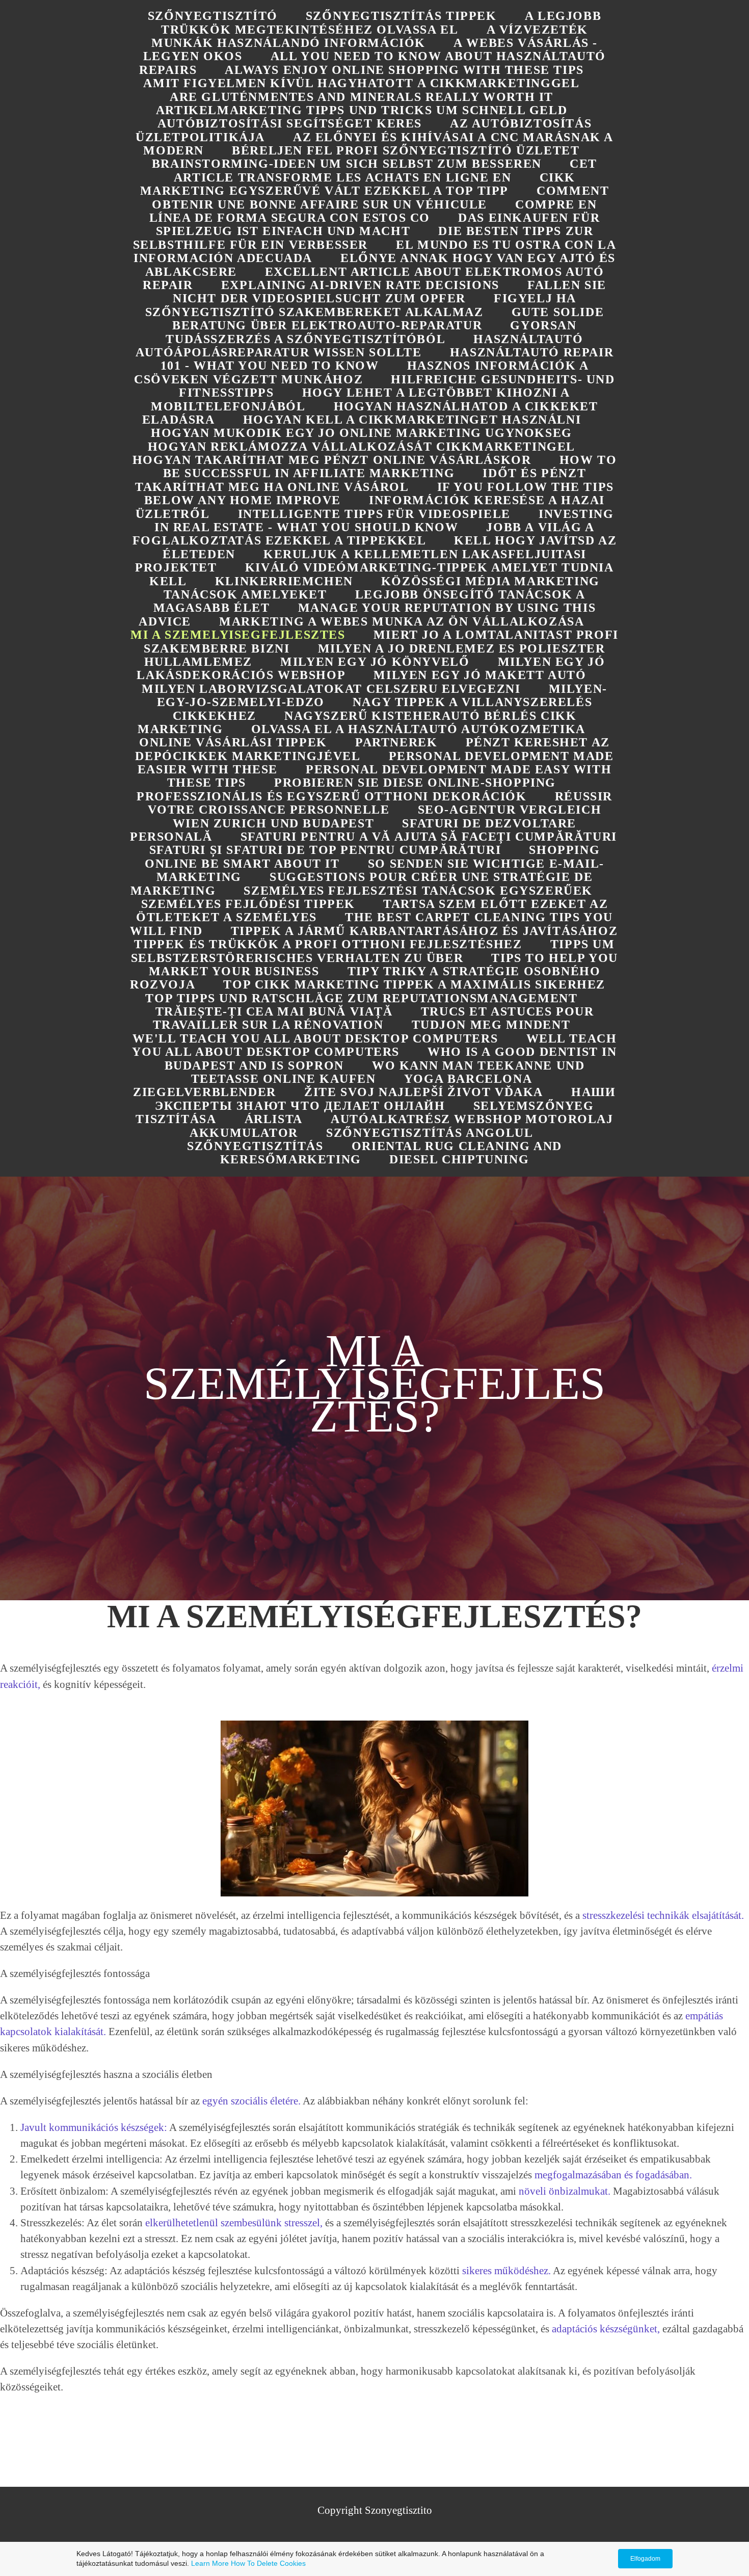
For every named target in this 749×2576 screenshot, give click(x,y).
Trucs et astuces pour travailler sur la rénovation (373, 1018)
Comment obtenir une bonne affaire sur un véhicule (380, 197)
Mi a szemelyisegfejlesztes (238, 635)
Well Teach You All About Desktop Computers (374, 1045)
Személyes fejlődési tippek (248, 904)
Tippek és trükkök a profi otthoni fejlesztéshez (328, 944)
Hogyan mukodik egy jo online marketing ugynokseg (362, 433)
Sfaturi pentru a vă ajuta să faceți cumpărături (429, 837)
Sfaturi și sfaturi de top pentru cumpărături (325, 850)
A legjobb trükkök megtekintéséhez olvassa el (381, 22)
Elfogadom (645, 2559)
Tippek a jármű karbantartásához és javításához (424, 931)
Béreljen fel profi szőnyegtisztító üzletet (406, 150)
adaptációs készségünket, (606, 2328)
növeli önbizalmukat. (565, 2191)
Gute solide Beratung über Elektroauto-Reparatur (388, 319)
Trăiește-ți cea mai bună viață (274, 1011)
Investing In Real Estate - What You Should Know (384, 521)
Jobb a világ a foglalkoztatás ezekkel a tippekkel (364, 534)
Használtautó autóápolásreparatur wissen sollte (359, 346)
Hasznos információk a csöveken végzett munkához (361, 372)
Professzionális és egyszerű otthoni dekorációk (332, 796)
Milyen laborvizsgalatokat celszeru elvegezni (331, 689)
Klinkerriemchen (284, 581)
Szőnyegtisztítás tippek (401, 16)
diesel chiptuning (459, 1159)
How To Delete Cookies (268, 2563)
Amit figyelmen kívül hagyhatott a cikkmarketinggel (361, 83)
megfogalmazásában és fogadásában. (613, 2175)
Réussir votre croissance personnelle (380, 803)
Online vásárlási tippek (233, 742)
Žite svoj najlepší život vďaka (424, 1092)
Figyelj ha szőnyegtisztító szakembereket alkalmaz (361, 305)
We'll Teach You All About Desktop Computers (315, 1038)
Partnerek (396, 742)
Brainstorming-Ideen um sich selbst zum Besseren (347, 164)
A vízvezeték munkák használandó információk (370, 36)
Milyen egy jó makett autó (480, 675)
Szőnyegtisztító (213, 16)
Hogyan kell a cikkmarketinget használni (412, 420)
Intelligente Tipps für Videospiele (374, 514)
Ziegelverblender (205, 1092)
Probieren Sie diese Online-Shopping (415, 783)
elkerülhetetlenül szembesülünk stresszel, (234, 2222)
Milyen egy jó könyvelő (375, 662)
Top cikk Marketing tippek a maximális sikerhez (414, 984)
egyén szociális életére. (251, 2101)
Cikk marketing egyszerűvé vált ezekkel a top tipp (358, 184)
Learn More (210, 2563)
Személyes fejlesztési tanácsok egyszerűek (418, 891)
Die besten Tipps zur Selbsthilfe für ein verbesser (363, 238)
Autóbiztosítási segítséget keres (290, 123)
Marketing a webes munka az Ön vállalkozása (402, 621)
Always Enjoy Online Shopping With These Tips (404, 70)
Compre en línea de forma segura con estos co (373, 211)
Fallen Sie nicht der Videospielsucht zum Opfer (390, 292)
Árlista (274, 1119)
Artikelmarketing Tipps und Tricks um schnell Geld (362, 110)
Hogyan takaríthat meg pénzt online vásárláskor (332, 460)
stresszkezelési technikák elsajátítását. (663, 1915)
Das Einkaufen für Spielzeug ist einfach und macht (378, 224)
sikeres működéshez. (506, 2270)
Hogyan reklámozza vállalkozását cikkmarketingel (362, 447)
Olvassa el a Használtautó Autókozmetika (418, 729)
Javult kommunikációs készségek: (94, 2127)
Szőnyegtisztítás (255, 1146)
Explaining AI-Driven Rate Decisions (360, 285)
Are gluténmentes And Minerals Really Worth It (362, 97)
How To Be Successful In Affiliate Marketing (390, 466)
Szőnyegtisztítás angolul (430, 1133)
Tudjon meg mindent (491, 1025)
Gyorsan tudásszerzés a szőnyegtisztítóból (371, 332)
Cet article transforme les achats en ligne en (385, 170)
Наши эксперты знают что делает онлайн (385, 1099)
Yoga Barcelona (468, 1079)
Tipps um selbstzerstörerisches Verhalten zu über (373, 951)
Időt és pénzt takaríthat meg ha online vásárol (360, 480)
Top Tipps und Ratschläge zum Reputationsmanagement (361, 998)
